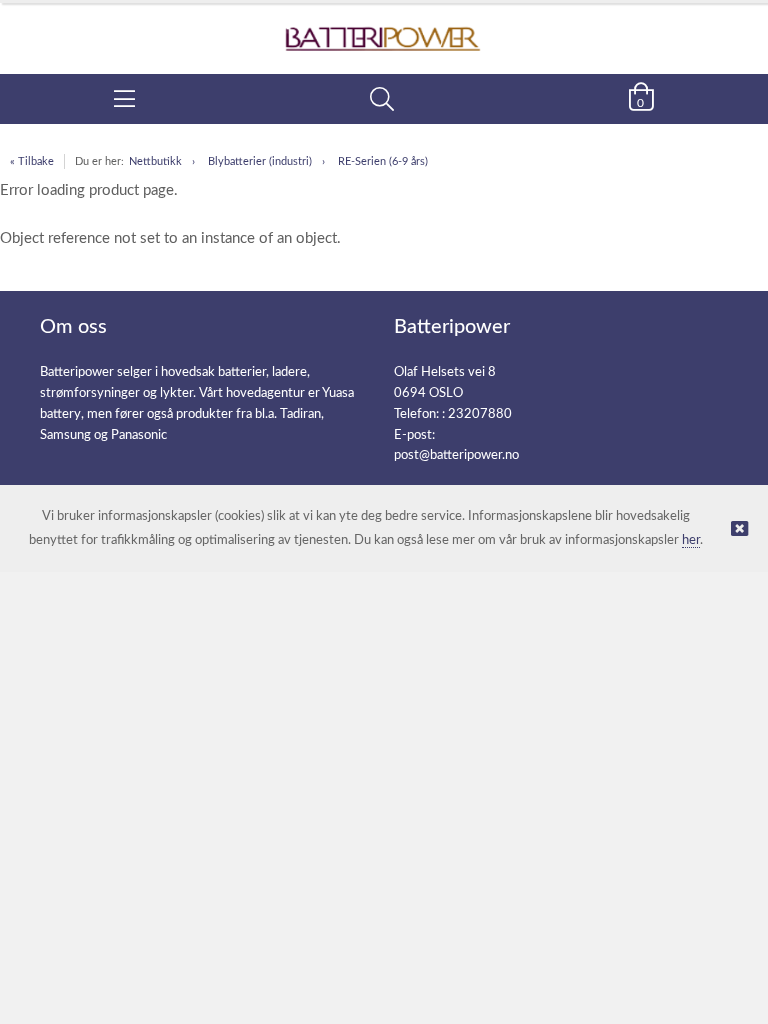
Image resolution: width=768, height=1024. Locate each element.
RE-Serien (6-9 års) (383, 161)
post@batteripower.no (456, 455)
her (691, 540)
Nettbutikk (155, 161)
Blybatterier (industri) (260, 161)
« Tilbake (32, 161)
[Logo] (384, 28)
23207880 (480, 414)
